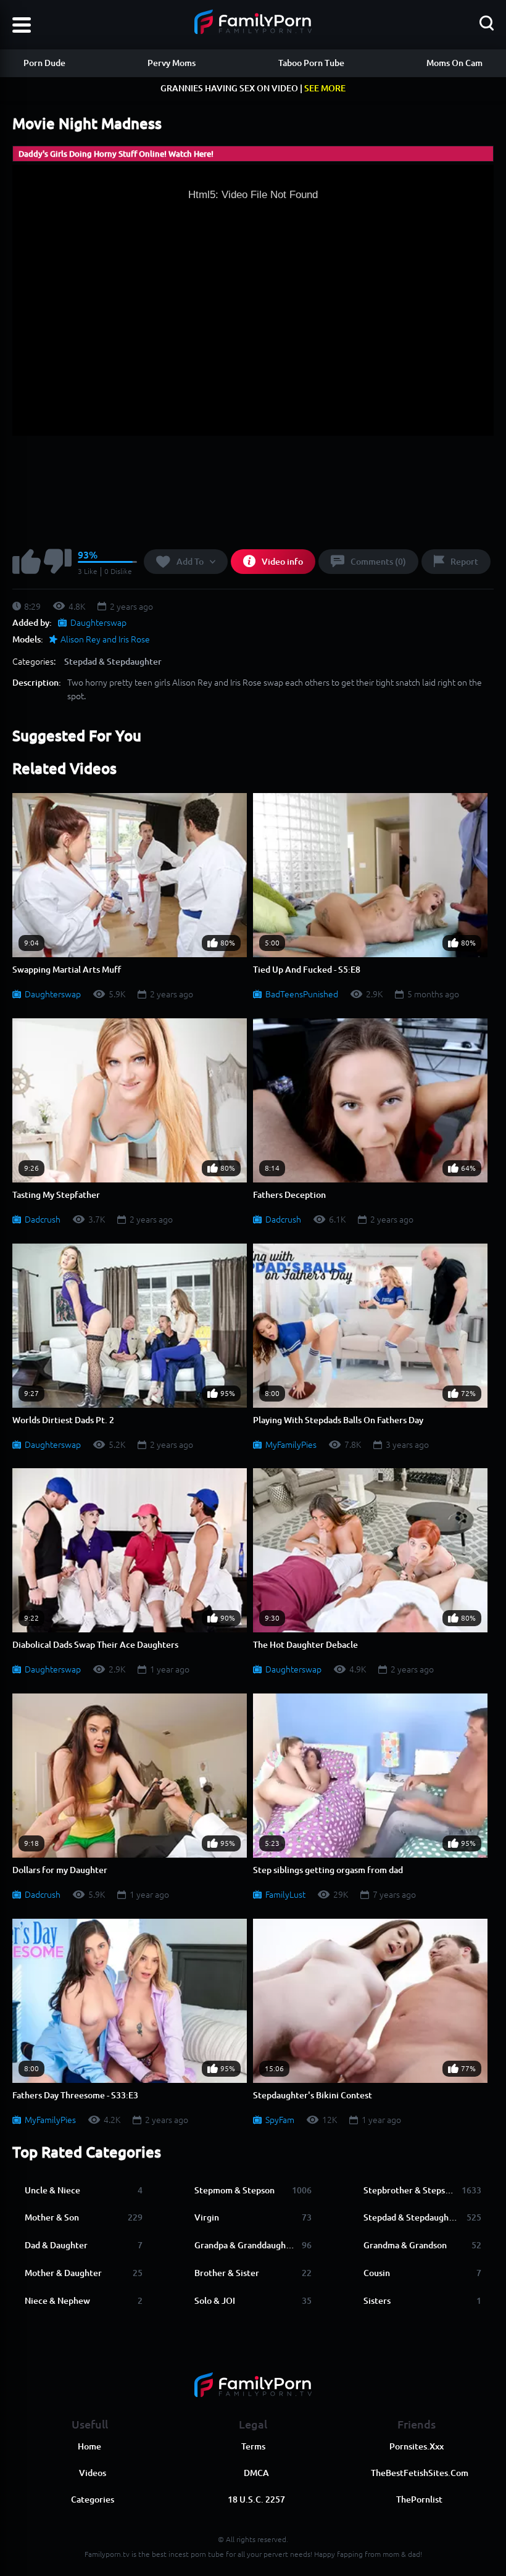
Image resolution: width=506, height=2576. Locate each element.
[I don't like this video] (58, 563)
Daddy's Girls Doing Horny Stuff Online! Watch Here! (116, 154)
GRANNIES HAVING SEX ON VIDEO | (253, 88)
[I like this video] (27, 563)
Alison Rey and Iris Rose (105, 639)
